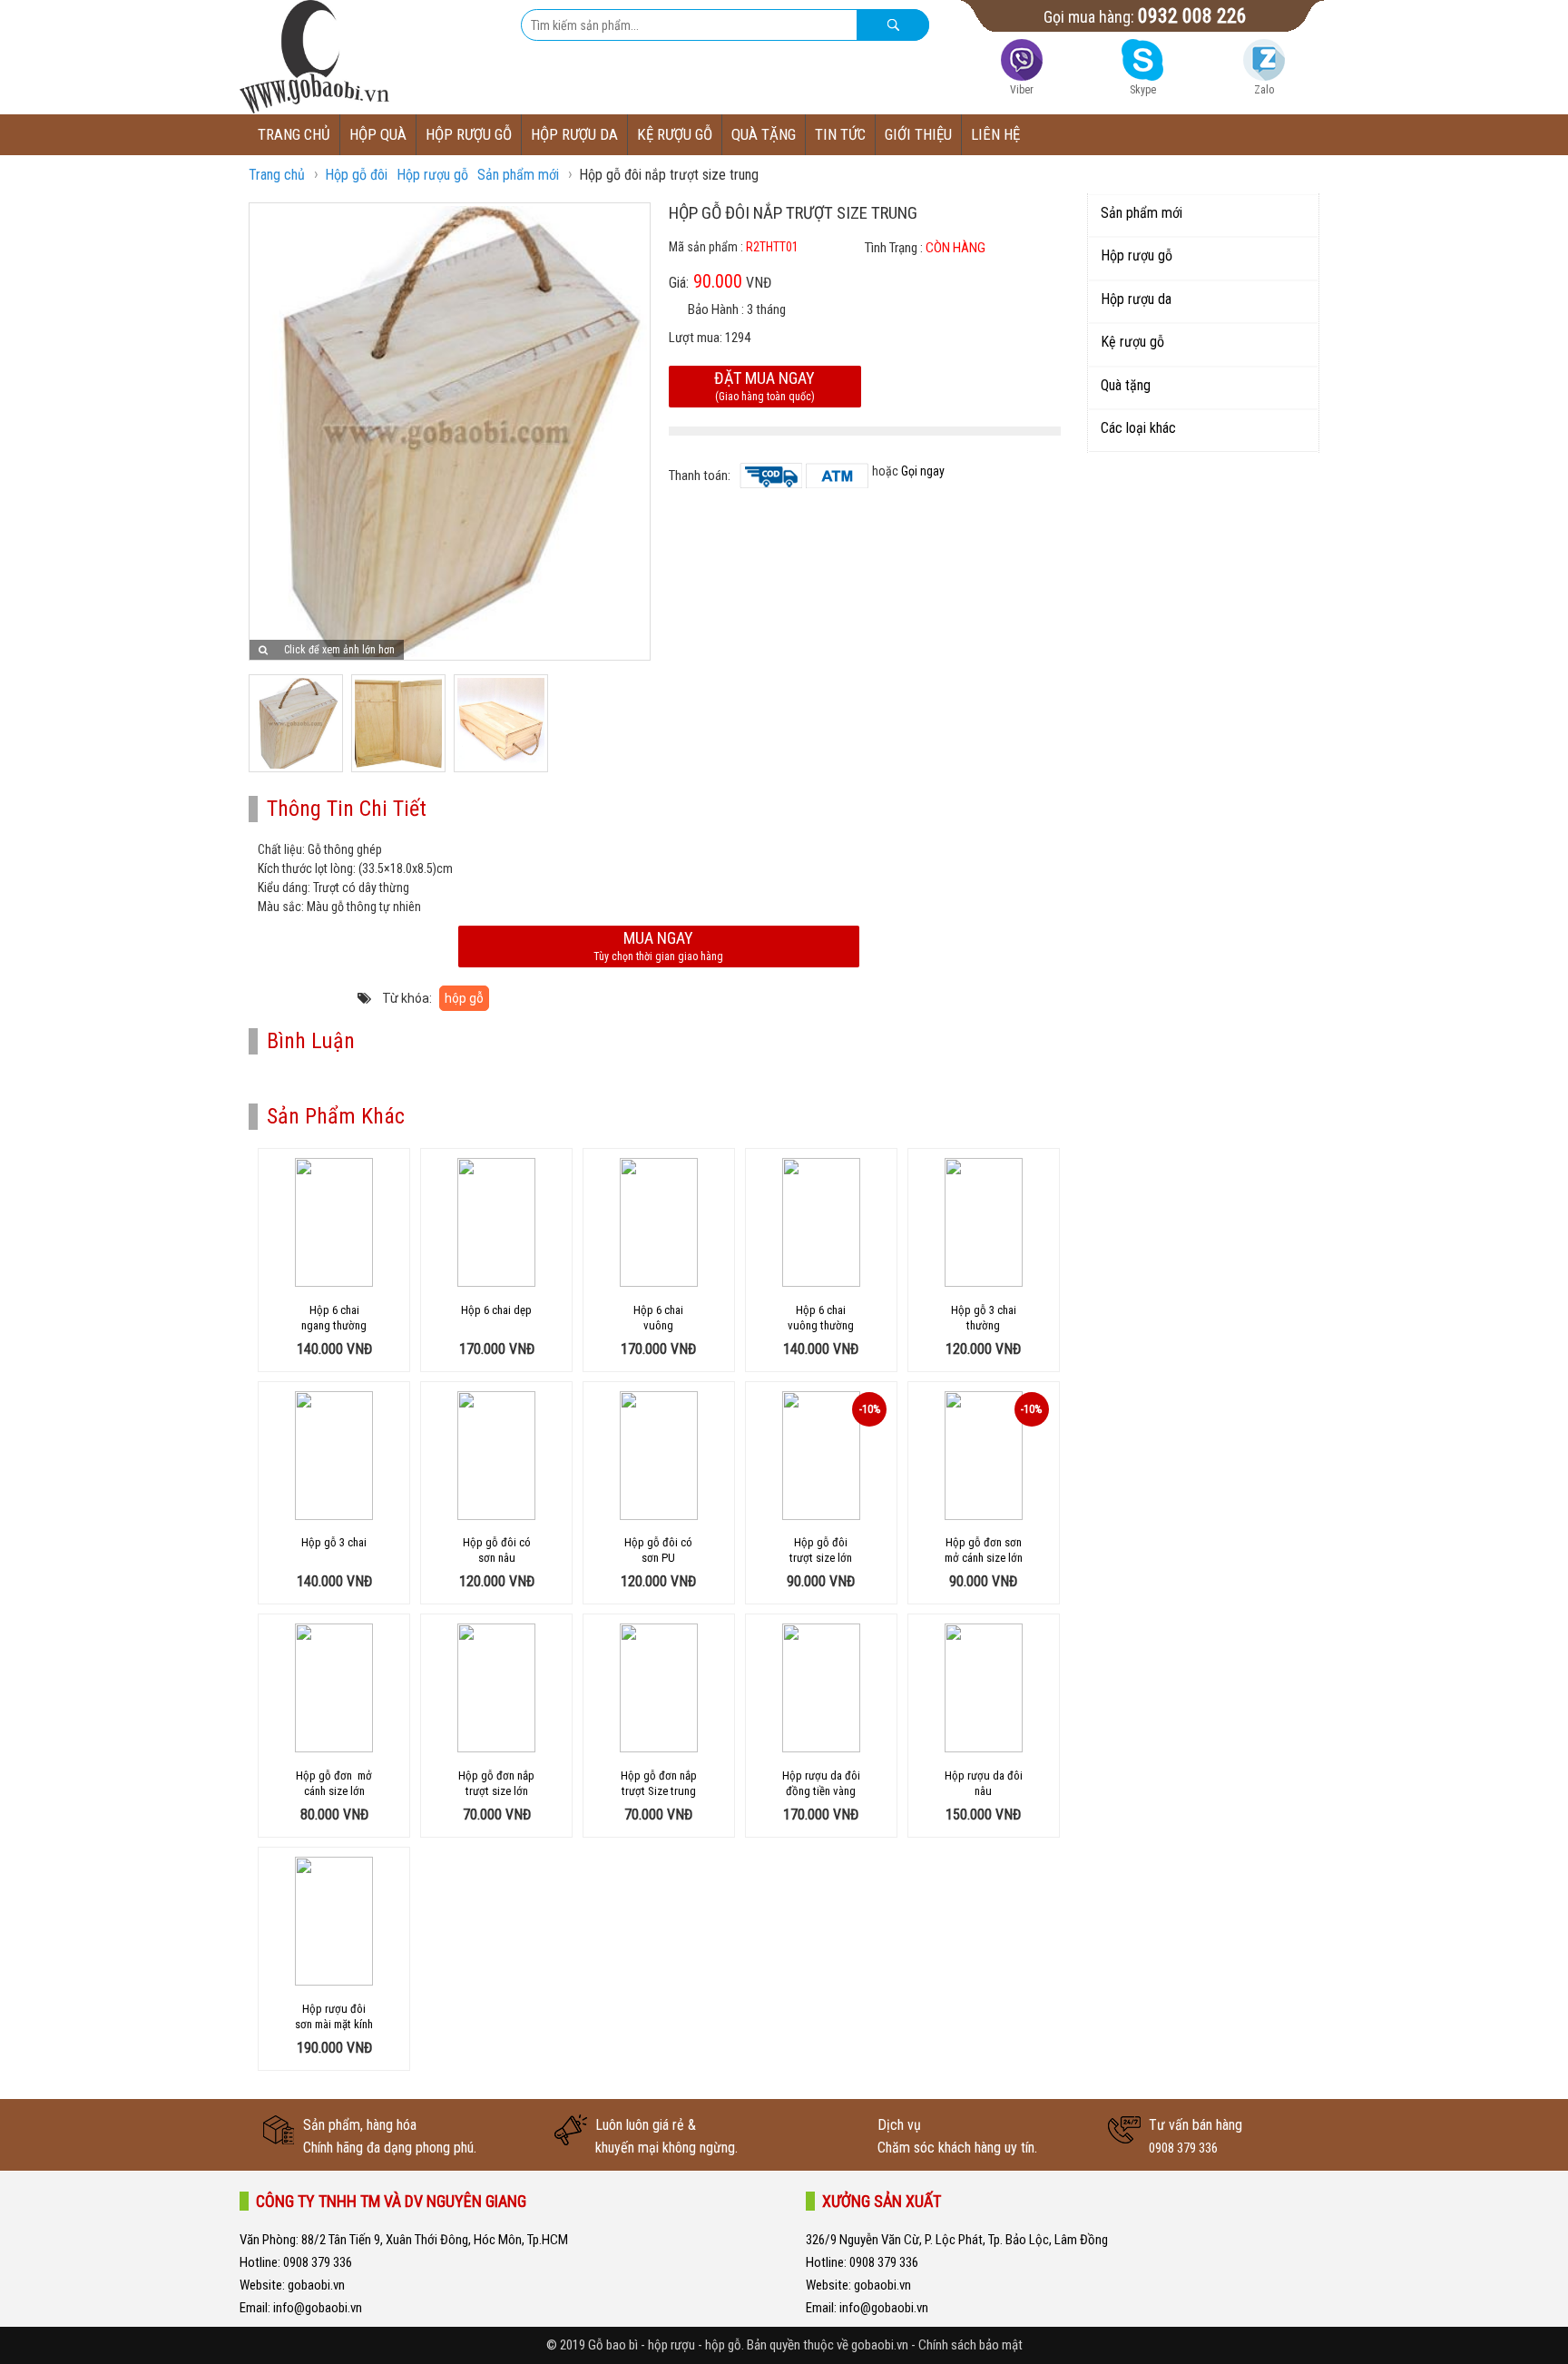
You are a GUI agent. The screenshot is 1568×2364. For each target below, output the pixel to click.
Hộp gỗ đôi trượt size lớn (821, 1550)
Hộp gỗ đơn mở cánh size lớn (334, 1783)
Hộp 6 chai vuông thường (821, 1318)
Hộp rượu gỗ (469, 134)
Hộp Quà (378, 134)
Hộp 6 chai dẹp (496, 1310)
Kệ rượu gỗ (675, 134)
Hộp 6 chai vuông (658, 1318)
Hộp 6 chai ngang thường (334, 1318)
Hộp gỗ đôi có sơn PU (658, 1550)
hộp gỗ (464, 998)
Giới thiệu (918, 134)
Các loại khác (1138, 428)
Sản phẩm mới (518, 175)
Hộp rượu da (574, 134)
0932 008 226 (1192, 16)
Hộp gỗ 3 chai (334, 1542)
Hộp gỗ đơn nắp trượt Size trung (659, 1783)
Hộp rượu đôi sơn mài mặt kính (334, 2016)
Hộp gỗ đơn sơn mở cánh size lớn (984, 1550)
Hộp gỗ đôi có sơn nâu (497, 1550)
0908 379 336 (1183, 2148)
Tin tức (840, 134)
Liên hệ (995, 134)
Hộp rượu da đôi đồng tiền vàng (821, 1783)
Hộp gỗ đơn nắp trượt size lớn (496, 1783)
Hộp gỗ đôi (356, 175)
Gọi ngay (923, 471)
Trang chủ (294, 134)
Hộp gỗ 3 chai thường (984, 1318)
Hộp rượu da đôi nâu (984, 1783)
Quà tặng (764, 134)
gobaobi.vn (315, 2285)
